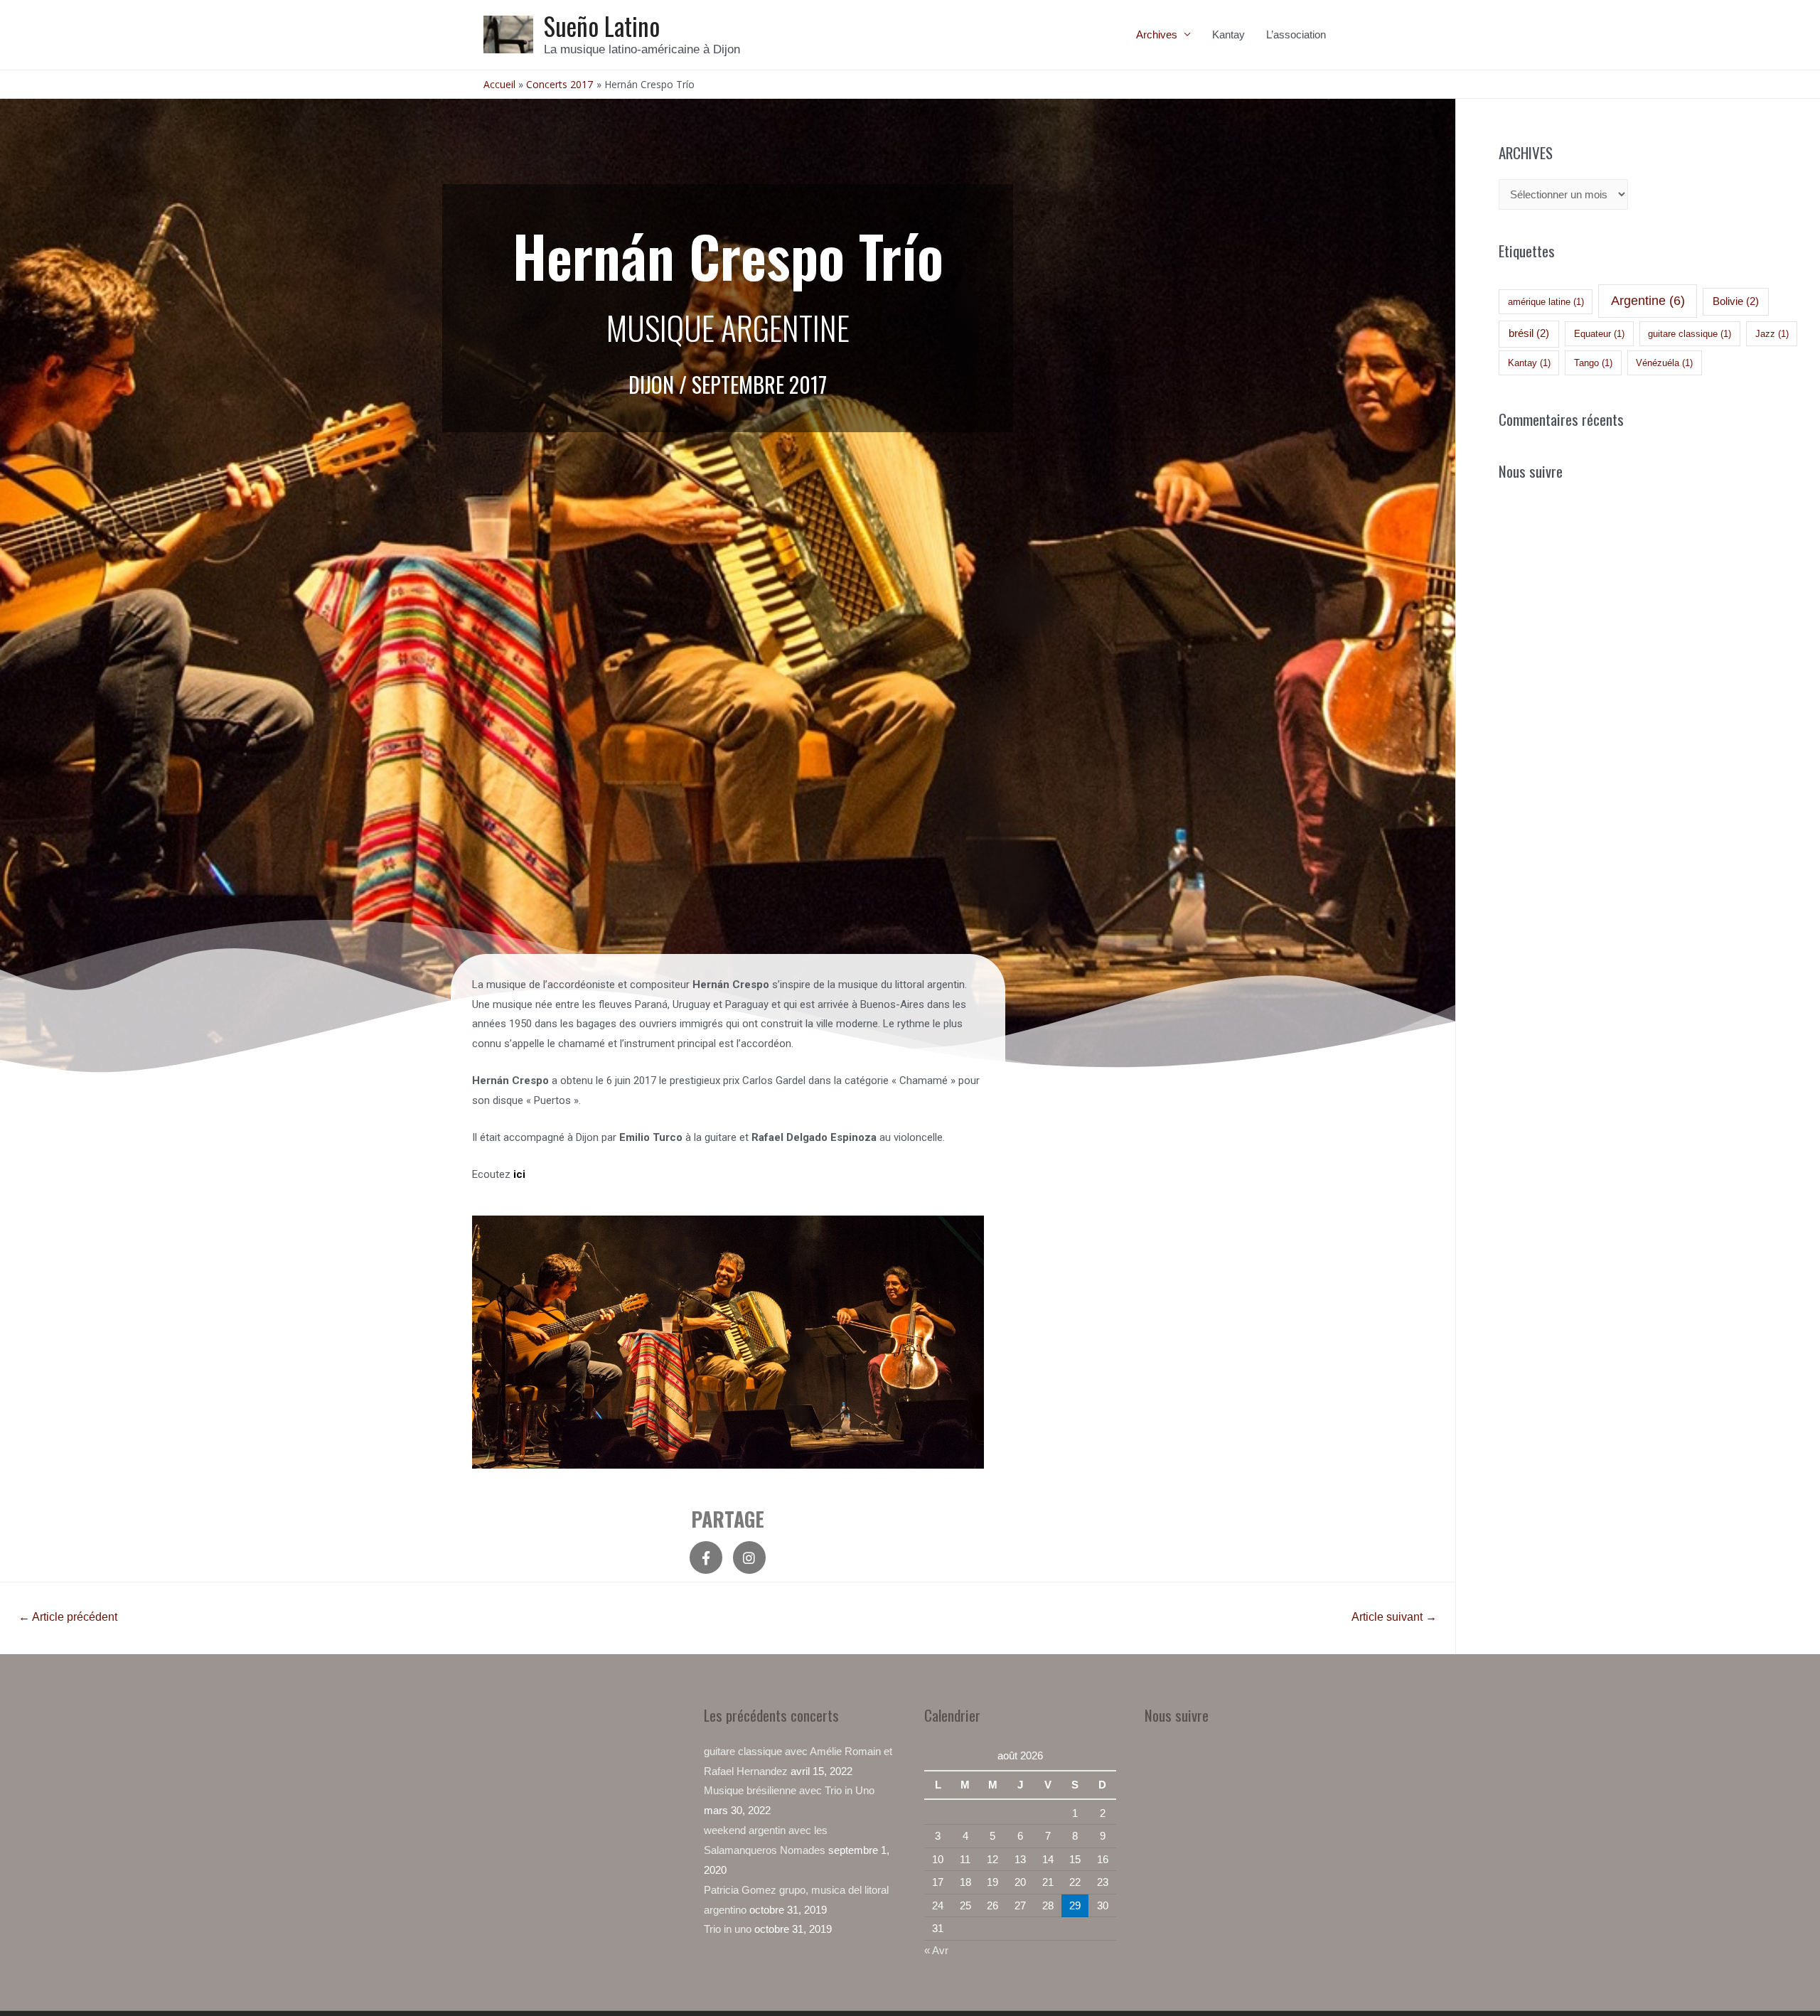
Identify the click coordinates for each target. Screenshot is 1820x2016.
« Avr (936, 1950)
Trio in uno (728, 1929)
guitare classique (1690, 334)
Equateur (1599, 334)
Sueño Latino (602, 26)
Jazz (1772, 334)
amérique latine (1546, 302)
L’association (1296, 34)
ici (521, 1174)
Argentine (1648, 301)
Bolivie (1736, 301)
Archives (1157, 34)
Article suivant (1394, 1617)
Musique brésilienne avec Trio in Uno (789, 1790)
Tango (1593, 363)
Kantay (1228, 34)
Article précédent (68, 1617)
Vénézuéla (1664, 363)
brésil (1529, 333)
